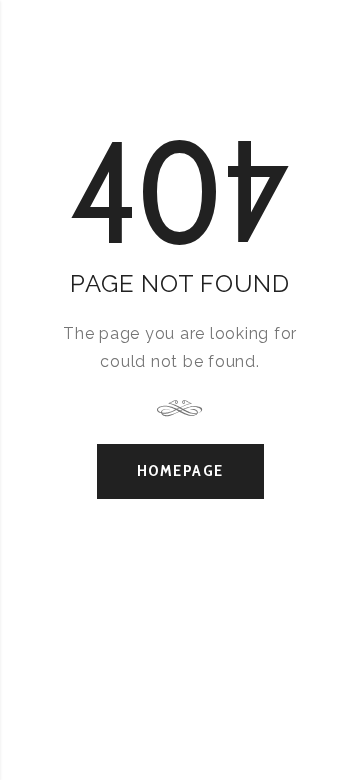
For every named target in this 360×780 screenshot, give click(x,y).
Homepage (180, 470)
